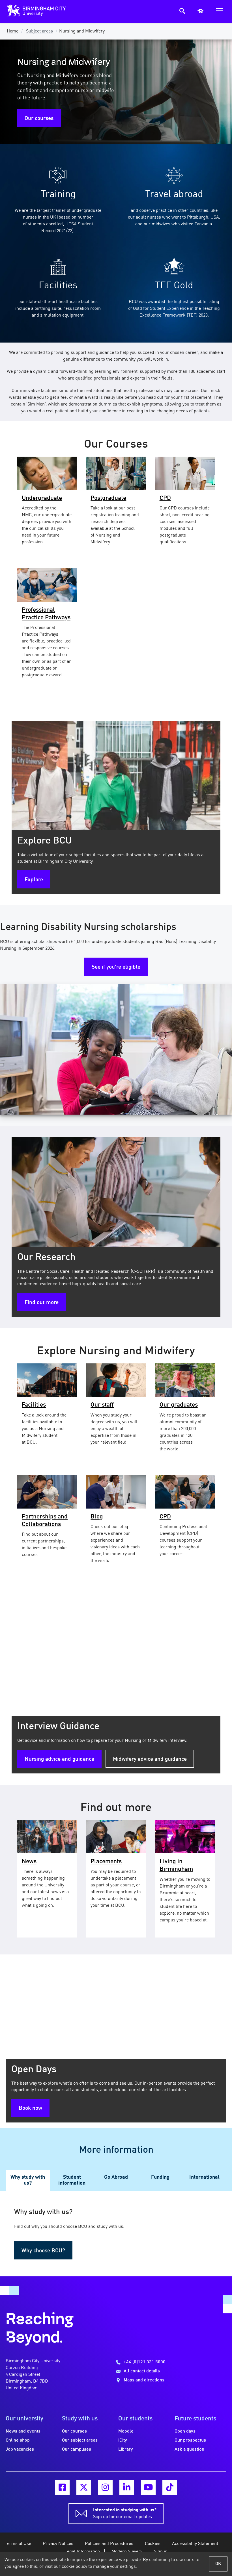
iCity (123, 2440)
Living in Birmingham (176, 1865)
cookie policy (74, 2567)
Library (126, 2449)
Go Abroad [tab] (116, 2177)
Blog (97, 1517)
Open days (185, 2431)
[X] (84, 2487)
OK (218, 2564)
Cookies (153, 2544)
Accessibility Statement (195, 2544)
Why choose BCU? (43, 2251)
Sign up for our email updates (125, 2514)
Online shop (18, 2440)
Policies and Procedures (109, 2544)
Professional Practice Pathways (46, 614)
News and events (23, 2431)
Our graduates (179, 1405)
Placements (106, 1862)
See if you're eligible (116, 967)
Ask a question (189, 2449)
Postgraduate (108, 498)
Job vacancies (20, 2449)
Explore (34, 880)
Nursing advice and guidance (59, 1759)
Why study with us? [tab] (28, 2180)
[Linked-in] (127, 2487)
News (29, 1862)
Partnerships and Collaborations (45, 1521)
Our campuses (77, 2449)
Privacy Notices (58, 2544)
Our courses (39, 119)
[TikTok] (170, 2487)
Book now (30, 2108)
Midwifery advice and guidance (150, 1759)
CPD (165, 498)
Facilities (34, 1405)
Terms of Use (18, 2544)
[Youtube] (148, 2487)
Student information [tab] (72, 2180)
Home (13, 31)
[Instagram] (105, 2487)
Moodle (126, 2431)
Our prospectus (190, 2440)
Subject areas (39, 31)
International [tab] (204, 2177)
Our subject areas (80, 2440)
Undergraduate (42, 498)
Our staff (102, 1405)
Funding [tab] (160, 2177)
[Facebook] (62, 2487)
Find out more (42, 1303)
